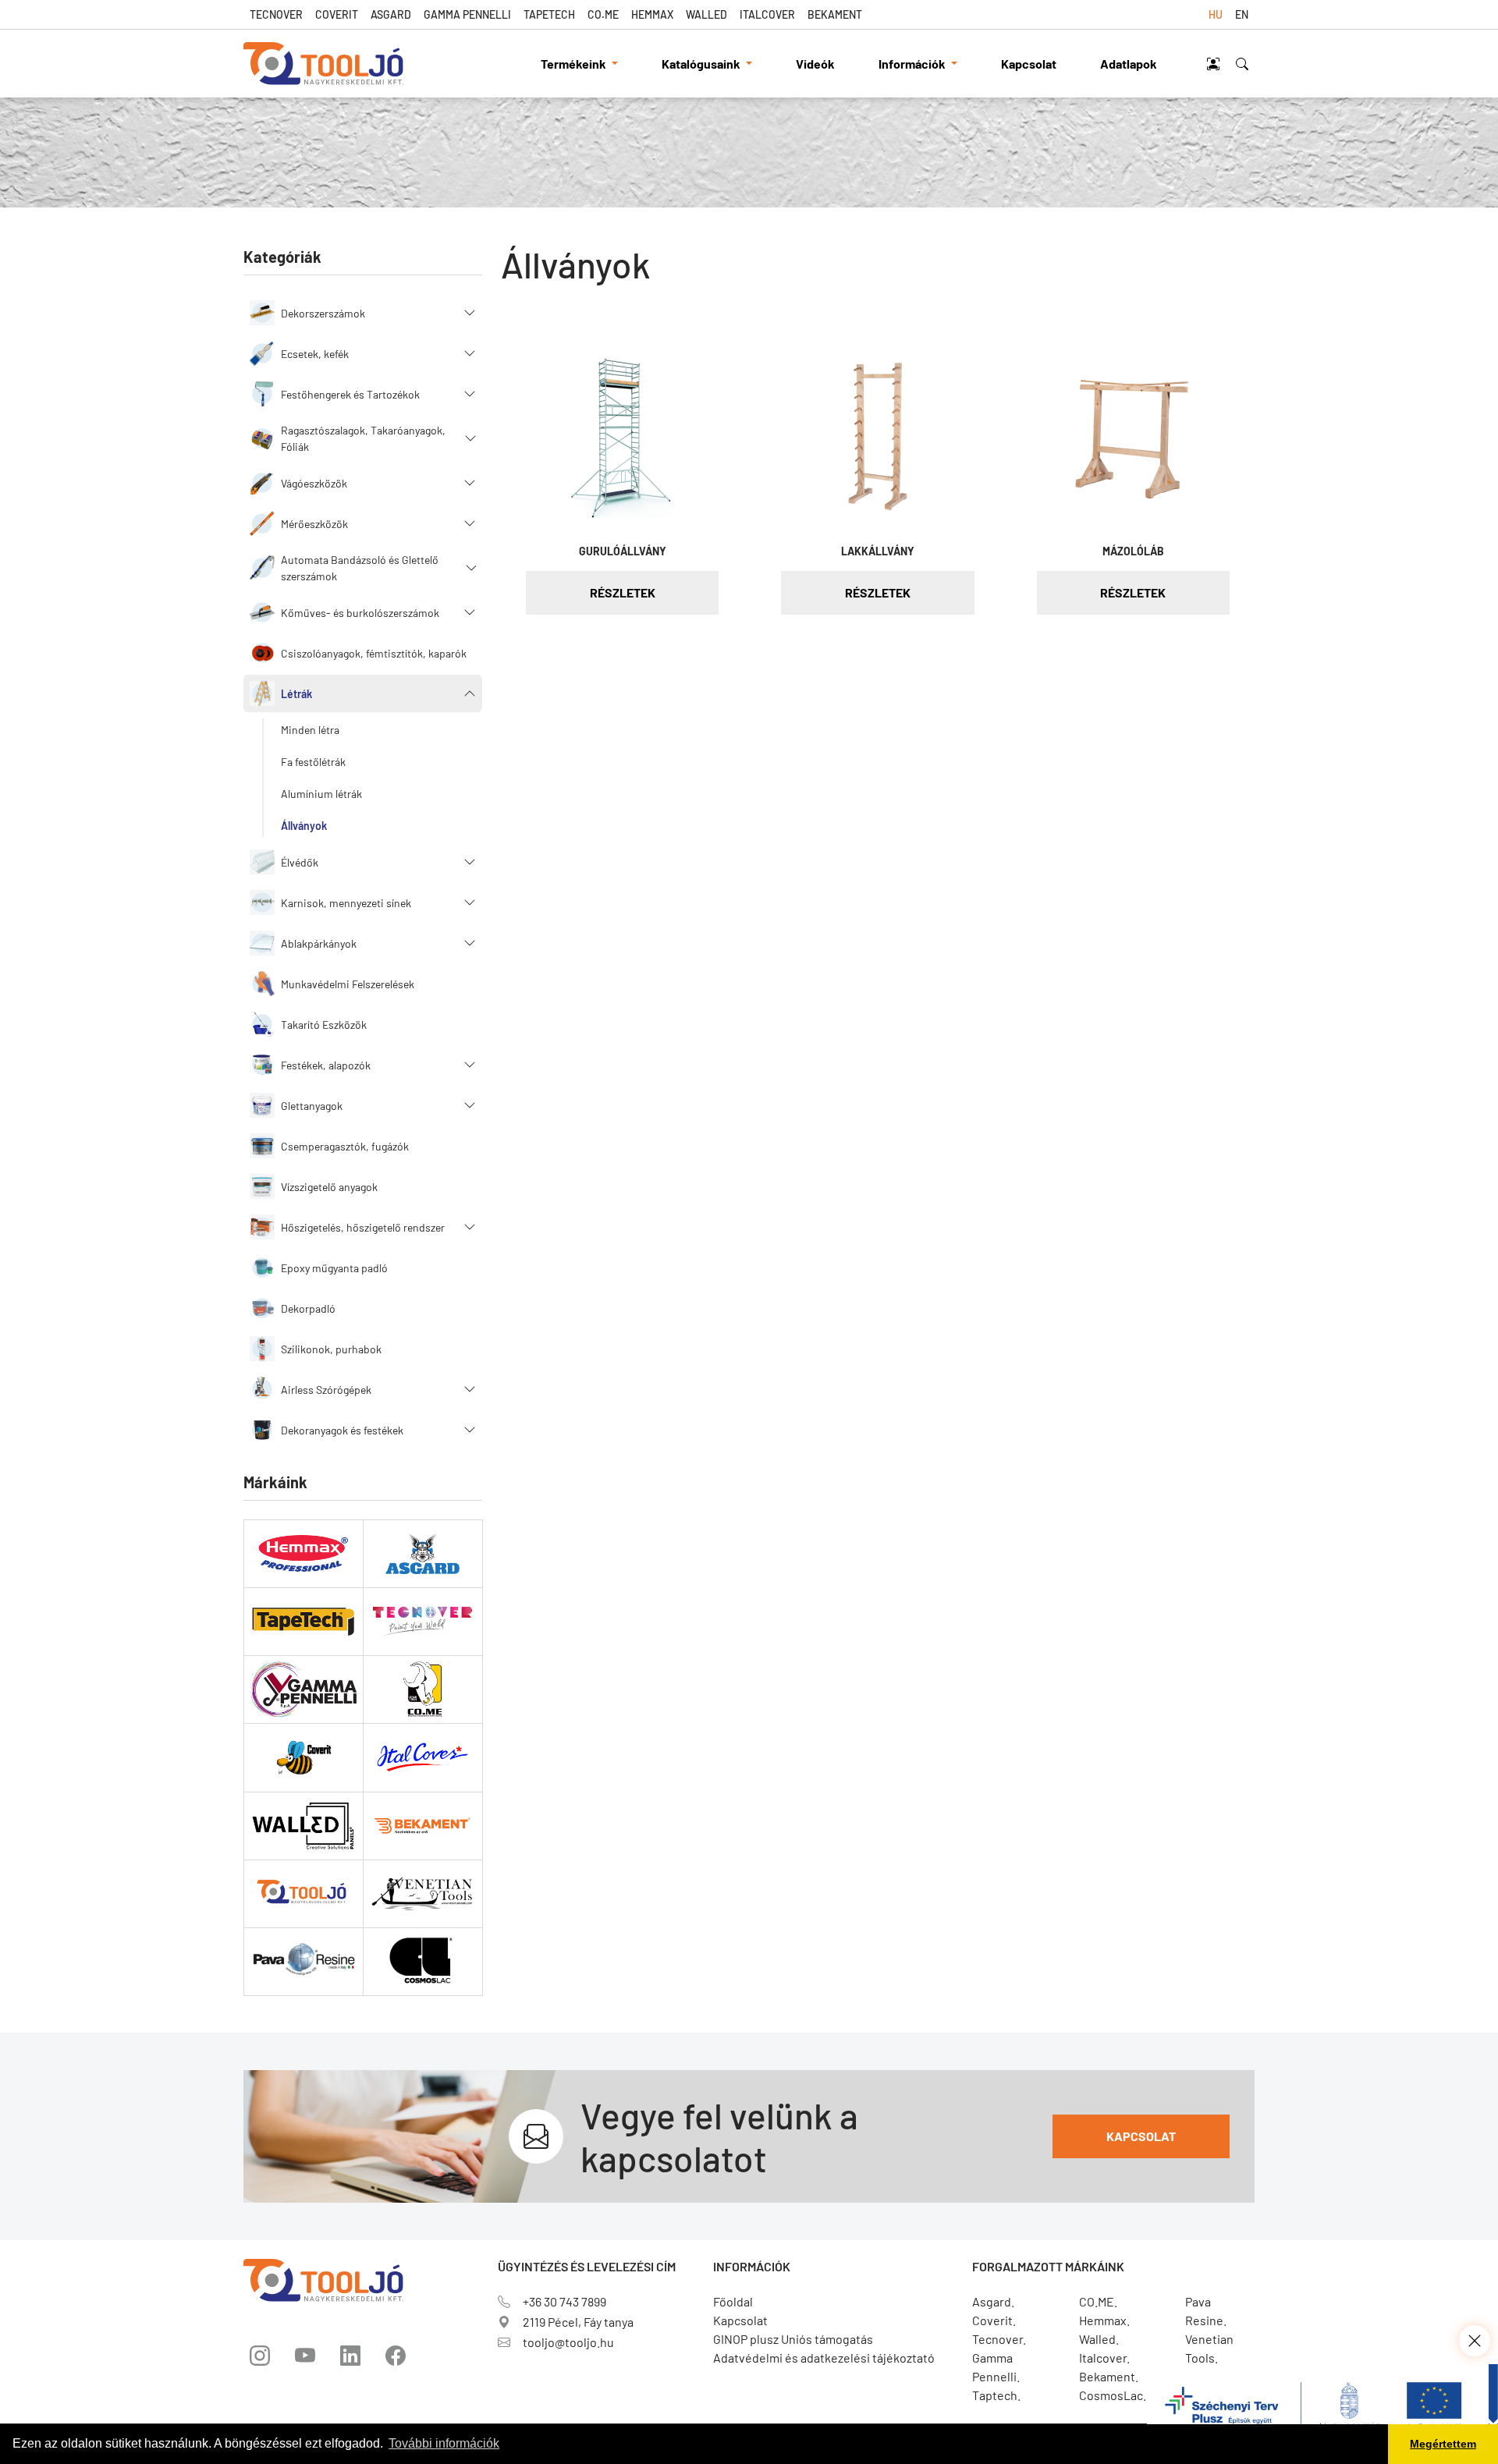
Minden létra (310, 730)
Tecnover (276, 14)
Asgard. (993, 2301)
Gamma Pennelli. (996, 2367)
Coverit (337, 14)
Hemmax (652, 14)
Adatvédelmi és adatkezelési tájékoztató (824, 2358)
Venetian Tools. (1209, 2348)
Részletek (623, 592)
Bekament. (1109, 2376)
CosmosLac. (1113, 2395)
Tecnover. (999, 2339)
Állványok (304, 826)
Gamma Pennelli (467, 14)
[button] (363, 313)
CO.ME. (1098, 2301)
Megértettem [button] (1443, 2444)
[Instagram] (260, 2356)
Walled (706, 14)
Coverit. (994, 2320)
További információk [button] (444, 2443)
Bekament (835, 14)
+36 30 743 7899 (564, 2301)
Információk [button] (913, 64)
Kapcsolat (1029, 64)
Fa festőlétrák (313, 762)
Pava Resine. (1206, 2311)
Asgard (391, 14)
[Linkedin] (350, 2356)
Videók (815, 64)
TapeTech (549, 14)
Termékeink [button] (575, 64)
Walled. (1099, 2339)
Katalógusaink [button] (702, 64)
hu (1216, 14)
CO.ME (603, 14)
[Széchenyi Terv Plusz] (1322, 2412)
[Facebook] (396, 2356)
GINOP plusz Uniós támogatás (793, 2339)
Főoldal (733, 2301)
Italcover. (1104, 2358)
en (1242, 14)
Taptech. (996, 2395)
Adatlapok (1129, 64)
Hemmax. (1104, 2320)
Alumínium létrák (321, 794)
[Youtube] (305, 2356)
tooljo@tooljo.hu (568, 2342)
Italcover (767, 14)
